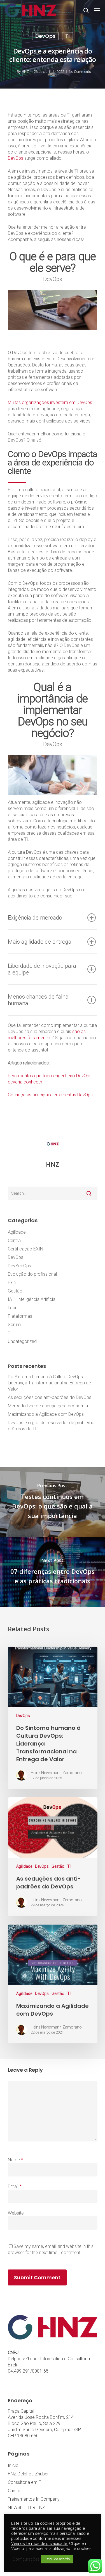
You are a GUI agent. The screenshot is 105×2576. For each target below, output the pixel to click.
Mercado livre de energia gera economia (48, 1406)
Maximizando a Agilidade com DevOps (46, 1414)
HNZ (25, 72)
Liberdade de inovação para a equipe (42, 969)
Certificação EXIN (25, 1249)
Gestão (15, 1291)
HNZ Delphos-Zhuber (28, 2474)
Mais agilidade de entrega (40, 942)
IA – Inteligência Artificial (32, 1299)
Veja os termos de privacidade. (40, 2543)
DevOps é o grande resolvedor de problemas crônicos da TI (52, 1426)
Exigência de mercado (35, 918)
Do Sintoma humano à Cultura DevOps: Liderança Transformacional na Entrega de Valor (49, 1383)
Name (15, 2160)
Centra (14, 1241)
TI (67, 36)
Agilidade (17, 1232)
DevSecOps (19, 1266)
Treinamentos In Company (34, 2499)
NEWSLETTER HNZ (26, 2507)
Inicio (13, 2465)
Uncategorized (22, 1341)
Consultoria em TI (25, 2482)
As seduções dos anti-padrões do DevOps (50, 1397)
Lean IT (15, 1308)
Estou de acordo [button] (57, 2559)
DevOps (45, 36)
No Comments (80, 72)
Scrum (14, 1325)
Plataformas (20, 1316)
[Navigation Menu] (97, 10)
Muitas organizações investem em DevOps (50, 402)
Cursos (15, 2491)
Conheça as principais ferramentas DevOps (50, 1095)
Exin (12, 1283)
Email (15, 2186)
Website (16, 2213)
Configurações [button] (26, 2559)
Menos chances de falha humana (38, 1000)
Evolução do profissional (32, 1274)
